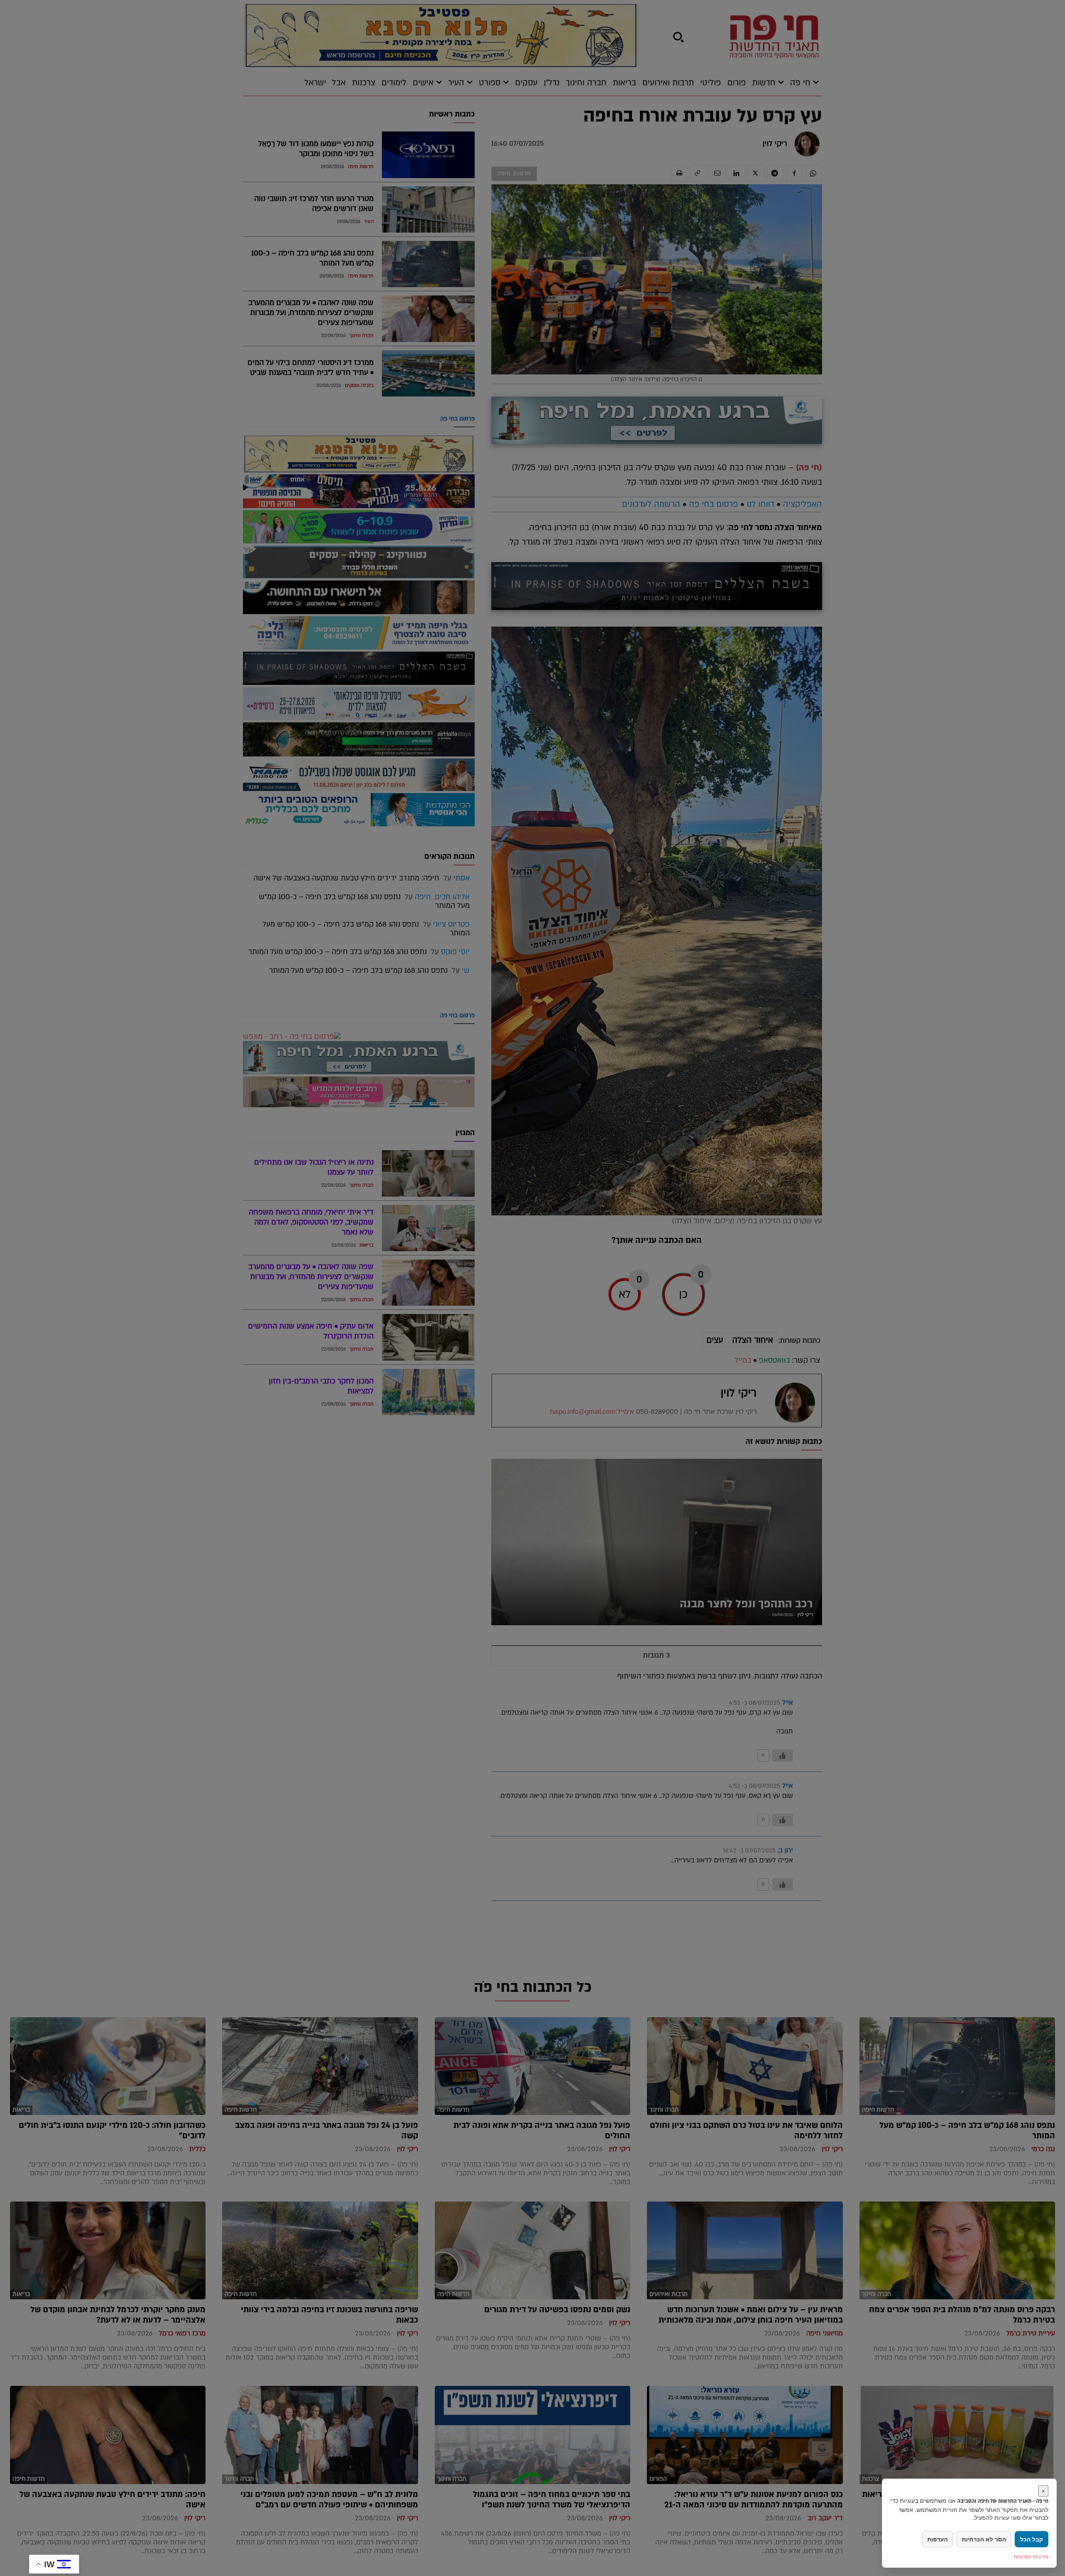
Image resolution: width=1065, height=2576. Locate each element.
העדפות (937, 2539)
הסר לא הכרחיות (984, 2539)
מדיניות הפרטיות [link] (1031, 2557)
